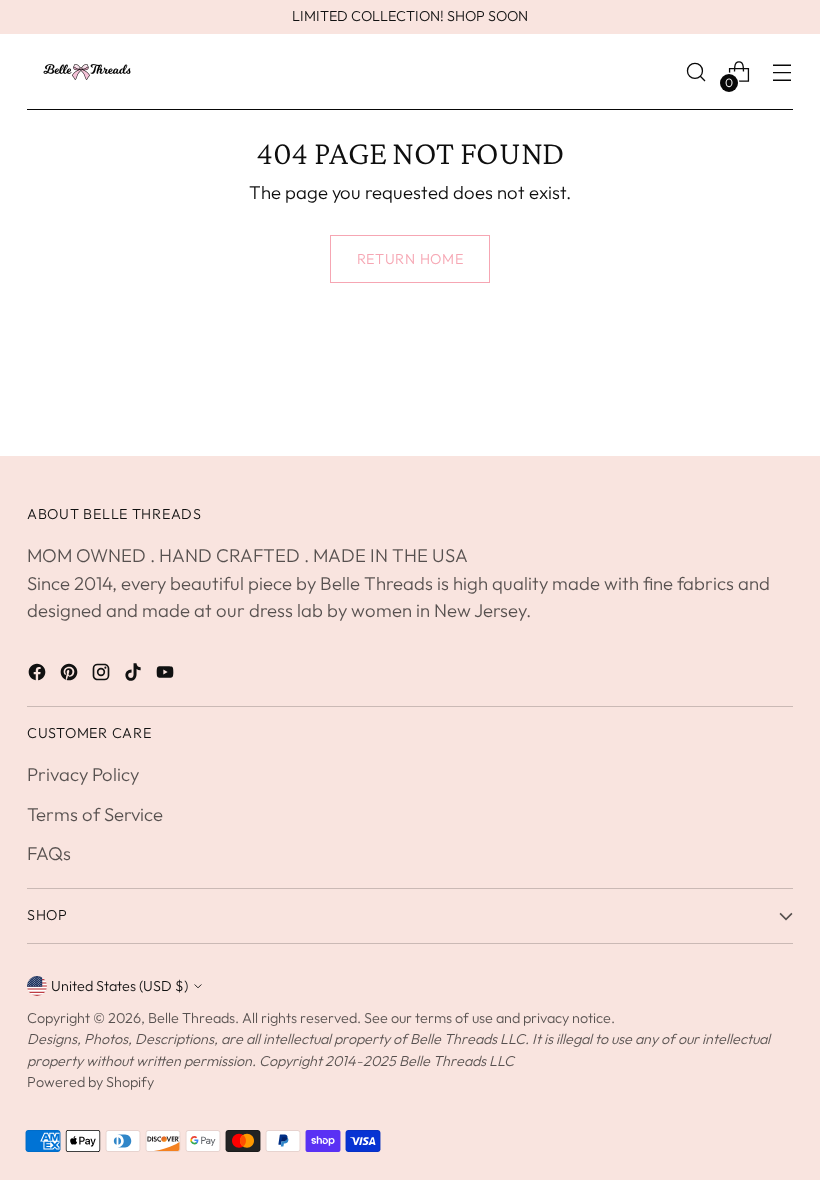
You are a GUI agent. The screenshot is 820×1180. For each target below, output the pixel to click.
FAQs (49, 853)
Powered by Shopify (90, 1082)
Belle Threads (191, 1018)
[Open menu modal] (782, 72)
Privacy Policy (83, 774)
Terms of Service (95, 814)
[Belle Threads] (87, 72)
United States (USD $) (119, 986)
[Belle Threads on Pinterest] (71, 676)
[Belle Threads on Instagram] (103, 676)
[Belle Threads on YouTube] (167, 676)
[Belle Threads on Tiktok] (135, 676)
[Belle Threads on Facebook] (39, 676)
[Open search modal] (696, 72)
